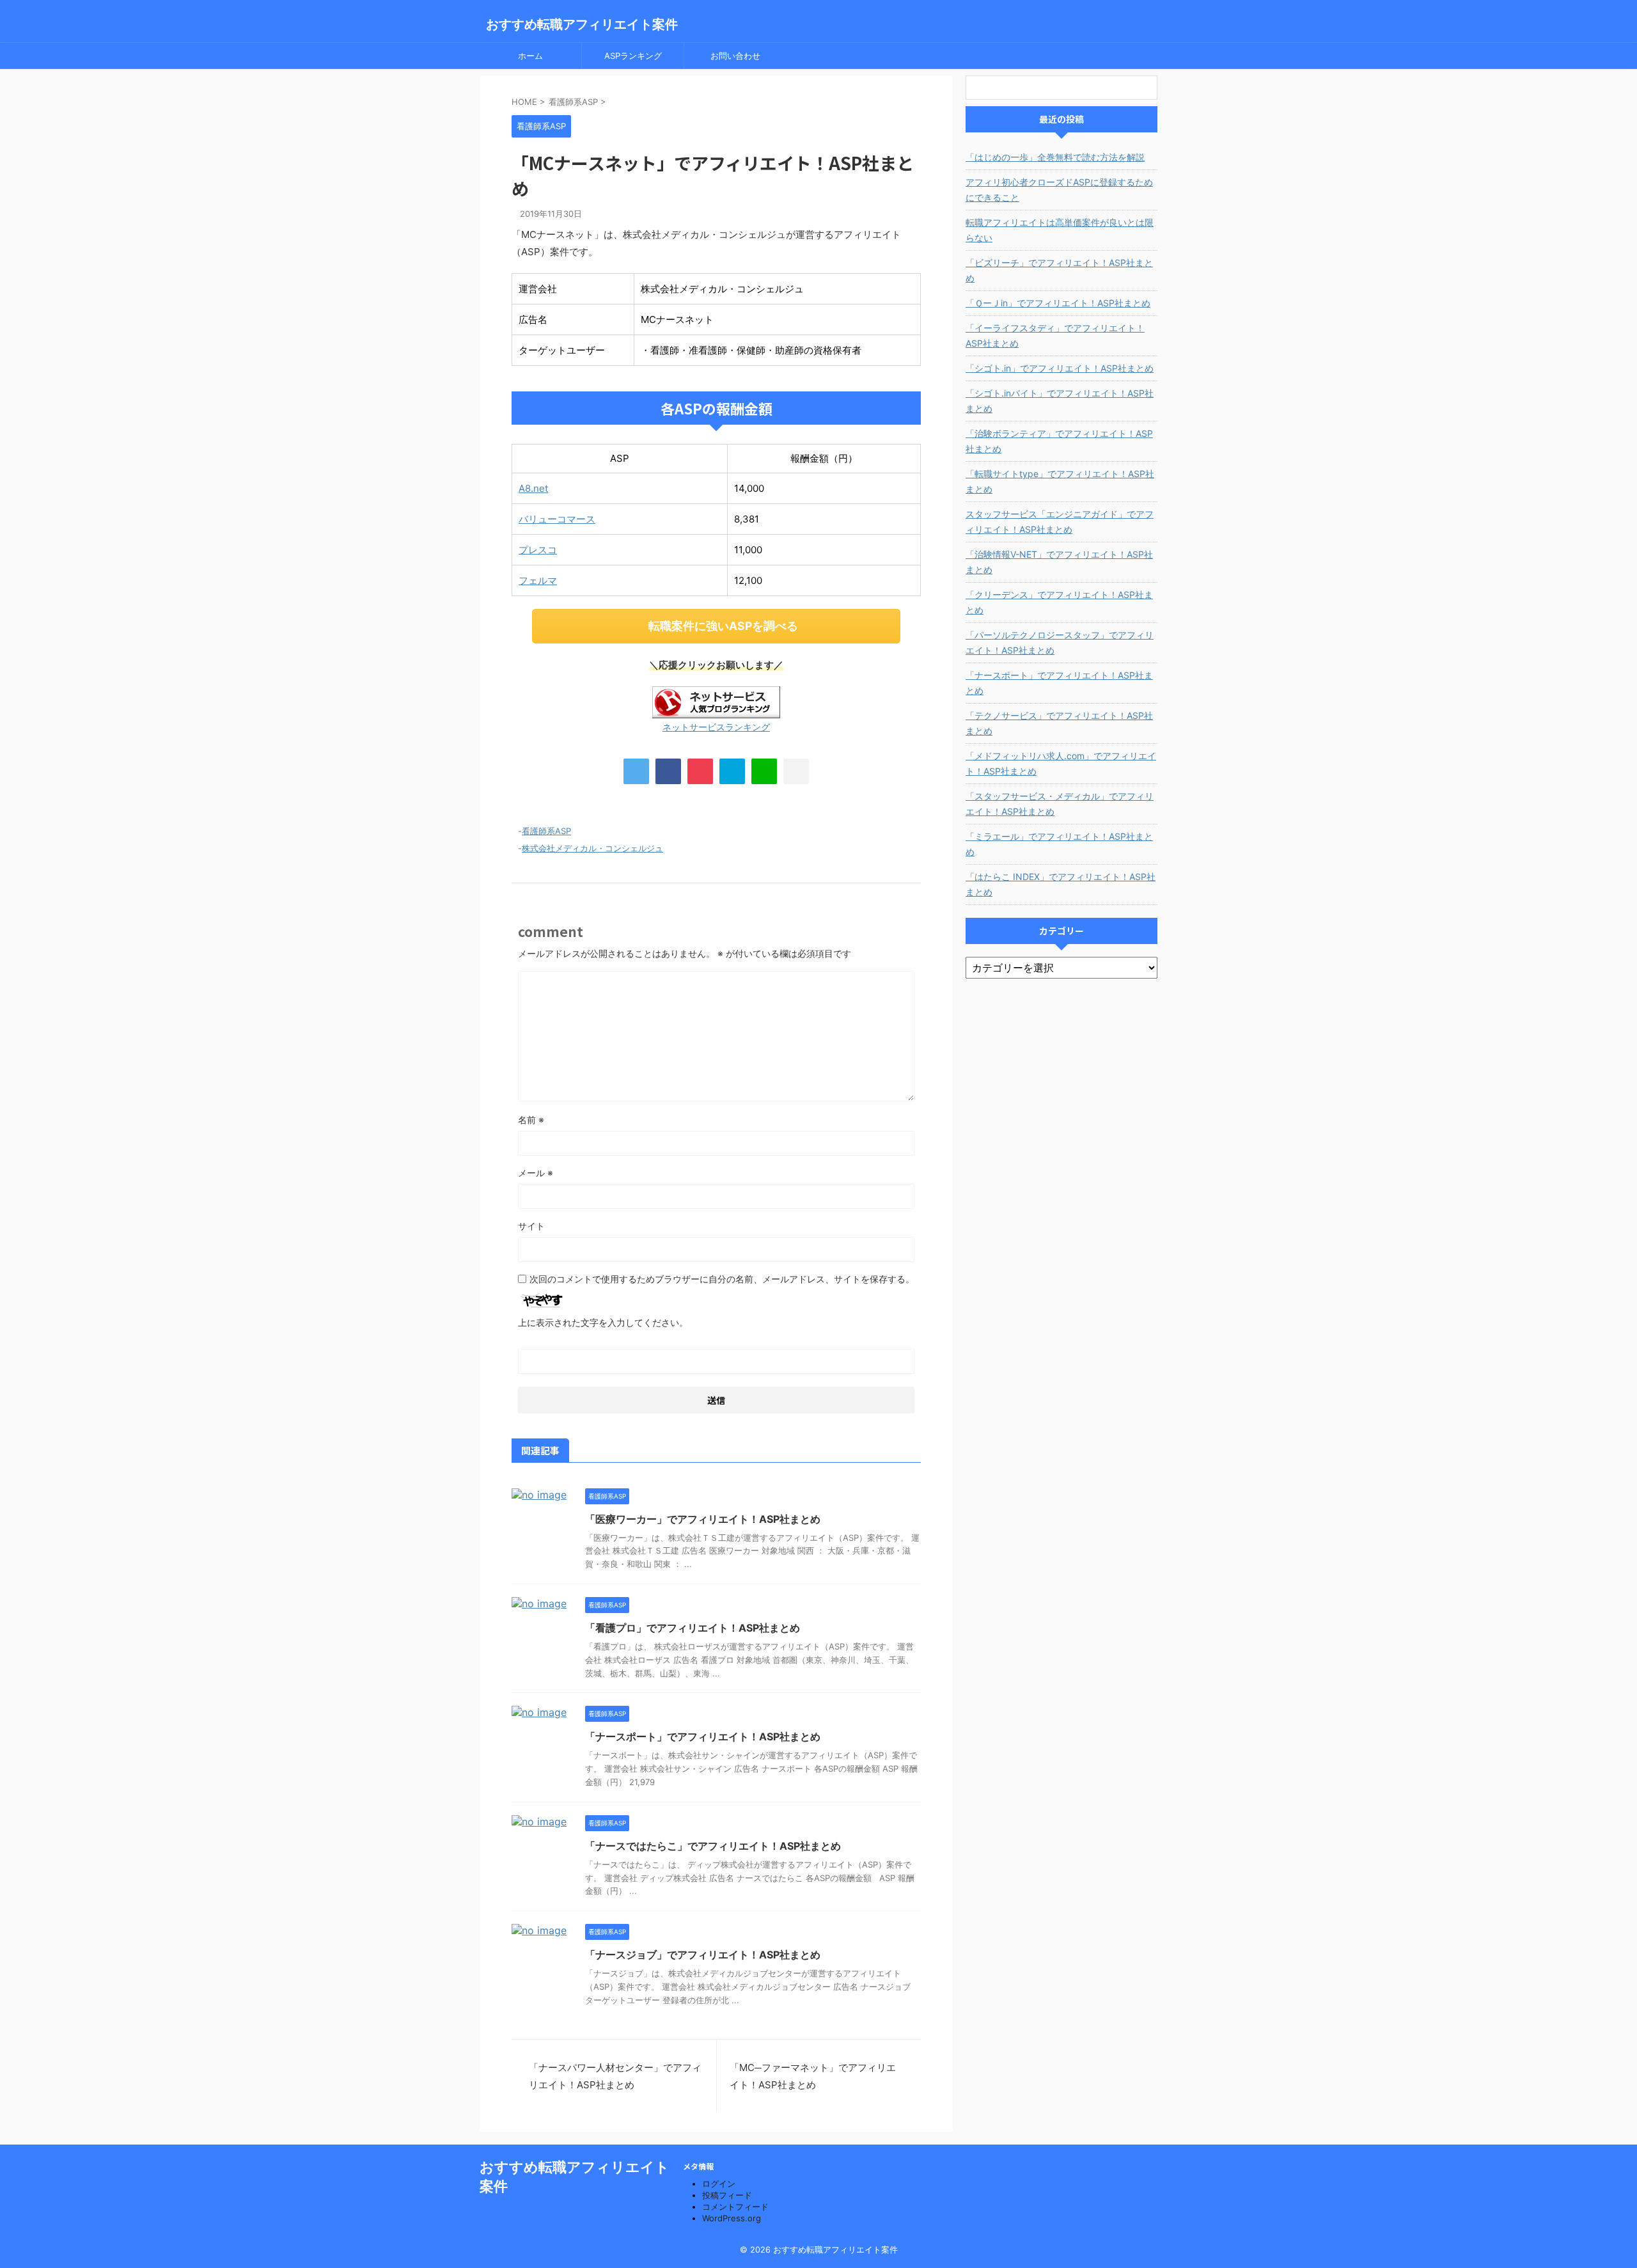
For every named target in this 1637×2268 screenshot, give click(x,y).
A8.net (533, 488)
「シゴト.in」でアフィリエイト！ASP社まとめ (1060, 368)
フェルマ (538, 580)
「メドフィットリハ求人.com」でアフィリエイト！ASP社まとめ (1061, 763)
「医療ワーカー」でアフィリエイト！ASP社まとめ (703, 1519)
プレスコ (538, 550)
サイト (531, 1226)
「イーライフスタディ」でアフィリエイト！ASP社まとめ (1055, 335)
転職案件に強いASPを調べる (723, 626)
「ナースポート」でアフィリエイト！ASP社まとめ (703, 1736)
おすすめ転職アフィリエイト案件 (582, 24)
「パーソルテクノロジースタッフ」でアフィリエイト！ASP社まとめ (1060, 642)
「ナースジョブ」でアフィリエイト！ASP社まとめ (703, 1955)
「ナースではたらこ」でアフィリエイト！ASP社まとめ (713, 1846)
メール (536, 1173)
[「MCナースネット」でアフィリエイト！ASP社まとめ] (732, 771)
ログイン (719, 2184)
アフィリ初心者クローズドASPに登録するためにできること (1059, 190)
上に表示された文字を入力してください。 (603, 1322)
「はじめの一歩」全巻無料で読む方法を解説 (1055, 157)
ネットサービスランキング (716, 727)
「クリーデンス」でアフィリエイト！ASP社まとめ (1059, 602)
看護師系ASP (546, 831)
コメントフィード (735, 2207)
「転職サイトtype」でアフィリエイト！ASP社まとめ (1060, 481)
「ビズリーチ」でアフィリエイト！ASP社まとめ (1059, 270)
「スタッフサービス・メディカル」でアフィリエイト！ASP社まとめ (1060, 804)
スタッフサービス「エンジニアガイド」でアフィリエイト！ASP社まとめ (1060, 522)
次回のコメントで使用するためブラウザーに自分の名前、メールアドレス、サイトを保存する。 (722, 1279)
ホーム (530, 56)
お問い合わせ (735, 56)
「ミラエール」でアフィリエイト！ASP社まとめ (1059, 844)
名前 (531, 1120)
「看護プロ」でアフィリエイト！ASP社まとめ (693, 1628)
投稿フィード (727, 2195)
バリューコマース (557, 519)
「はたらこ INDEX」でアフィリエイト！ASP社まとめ (1061, 884)
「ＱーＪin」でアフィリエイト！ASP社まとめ (1058, 303)
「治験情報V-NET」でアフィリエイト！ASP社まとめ (1059, 562)
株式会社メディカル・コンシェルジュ (592, 848)
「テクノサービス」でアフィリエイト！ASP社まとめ (1059, 723)
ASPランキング (633, 56)
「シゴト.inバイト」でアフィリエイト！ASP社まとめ (1060, 401)
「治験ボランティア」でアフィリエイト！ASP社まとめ (1059, 441)
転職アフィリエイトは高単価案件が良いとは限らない (1060, 230)
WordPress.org (732, 2218)
